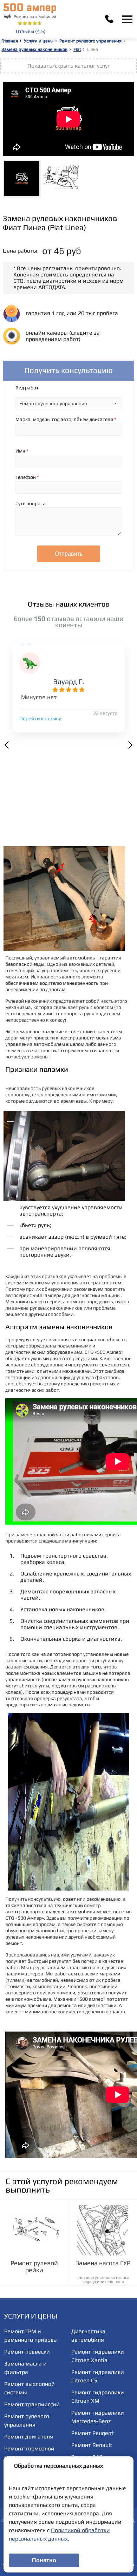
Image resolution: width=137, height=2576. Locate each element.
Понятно (44, 2560)
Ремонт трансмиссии (32, 2404)
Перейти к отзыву (40, 718)
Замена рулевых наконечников (34, 49)
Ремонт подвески (27, 2352)
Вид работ (27, 388)
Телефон (27, 477)
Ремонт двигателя (29, 2437)
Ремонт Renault (92, 2445)
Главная (10, 41)
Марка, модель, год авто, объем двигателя (66, 419)
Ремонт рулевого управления (90, 41)
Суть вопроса (31, 503)
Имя (22, 451)
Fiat (77, 49)
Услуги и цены (39, 41)
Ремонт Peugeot (92, 2433)
